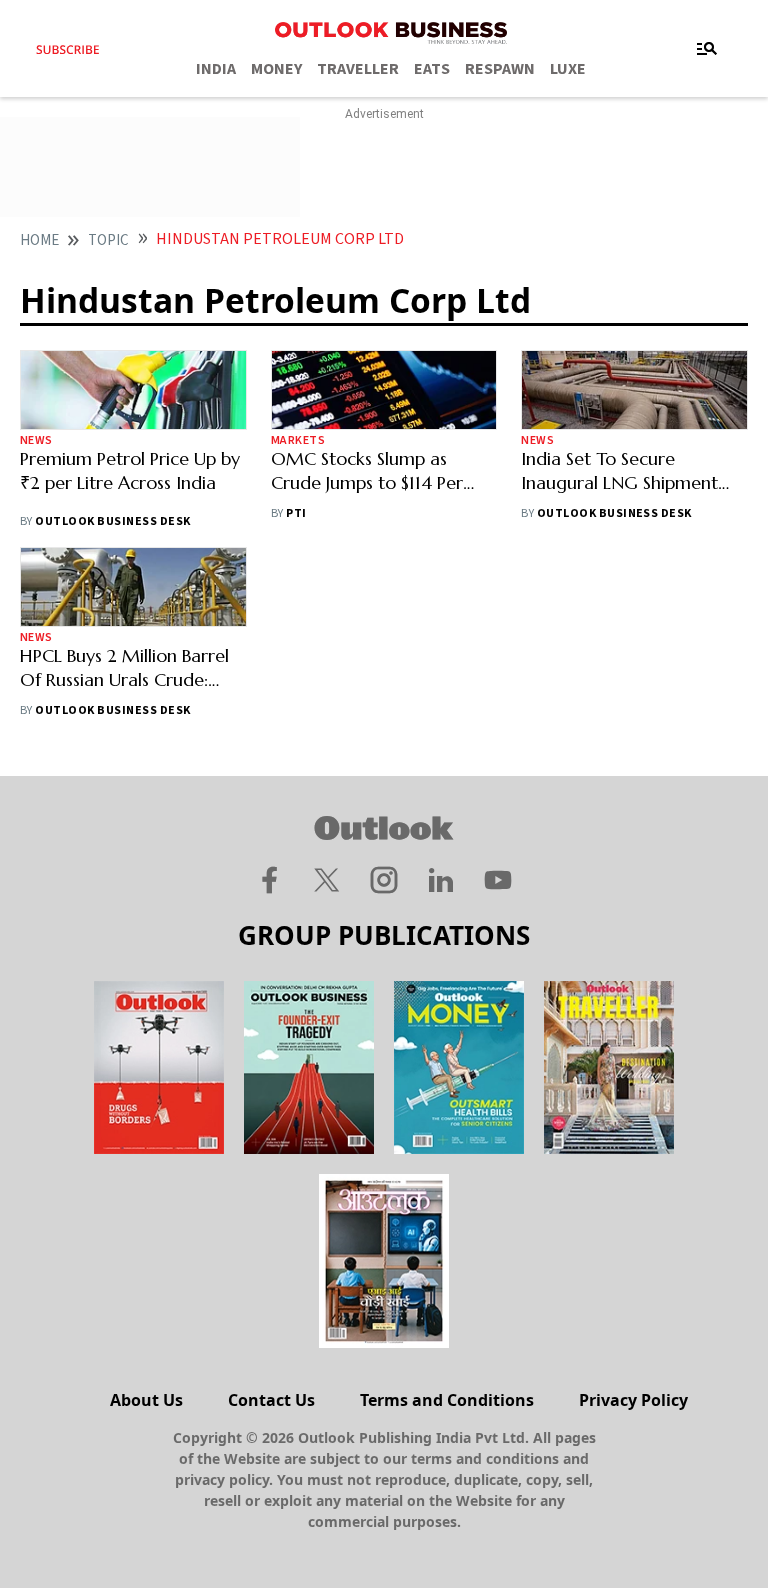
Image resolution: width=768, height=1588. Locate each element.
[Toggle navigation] (707, 49)
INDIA (216, 69)
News (36, 440)
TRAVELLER (358, 69)
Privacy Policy (633, 1400)
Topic (108, 240)
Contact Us (271, 1400)
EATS (432, 69)
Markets (298, 440)
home (39, 240)
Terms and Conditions (447, 1400)
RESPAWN (500, 69)
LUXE (568, 69)
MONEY (276, 69)
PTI (296, 513)
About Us (146, 1400)
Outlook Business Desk (112, 521)
